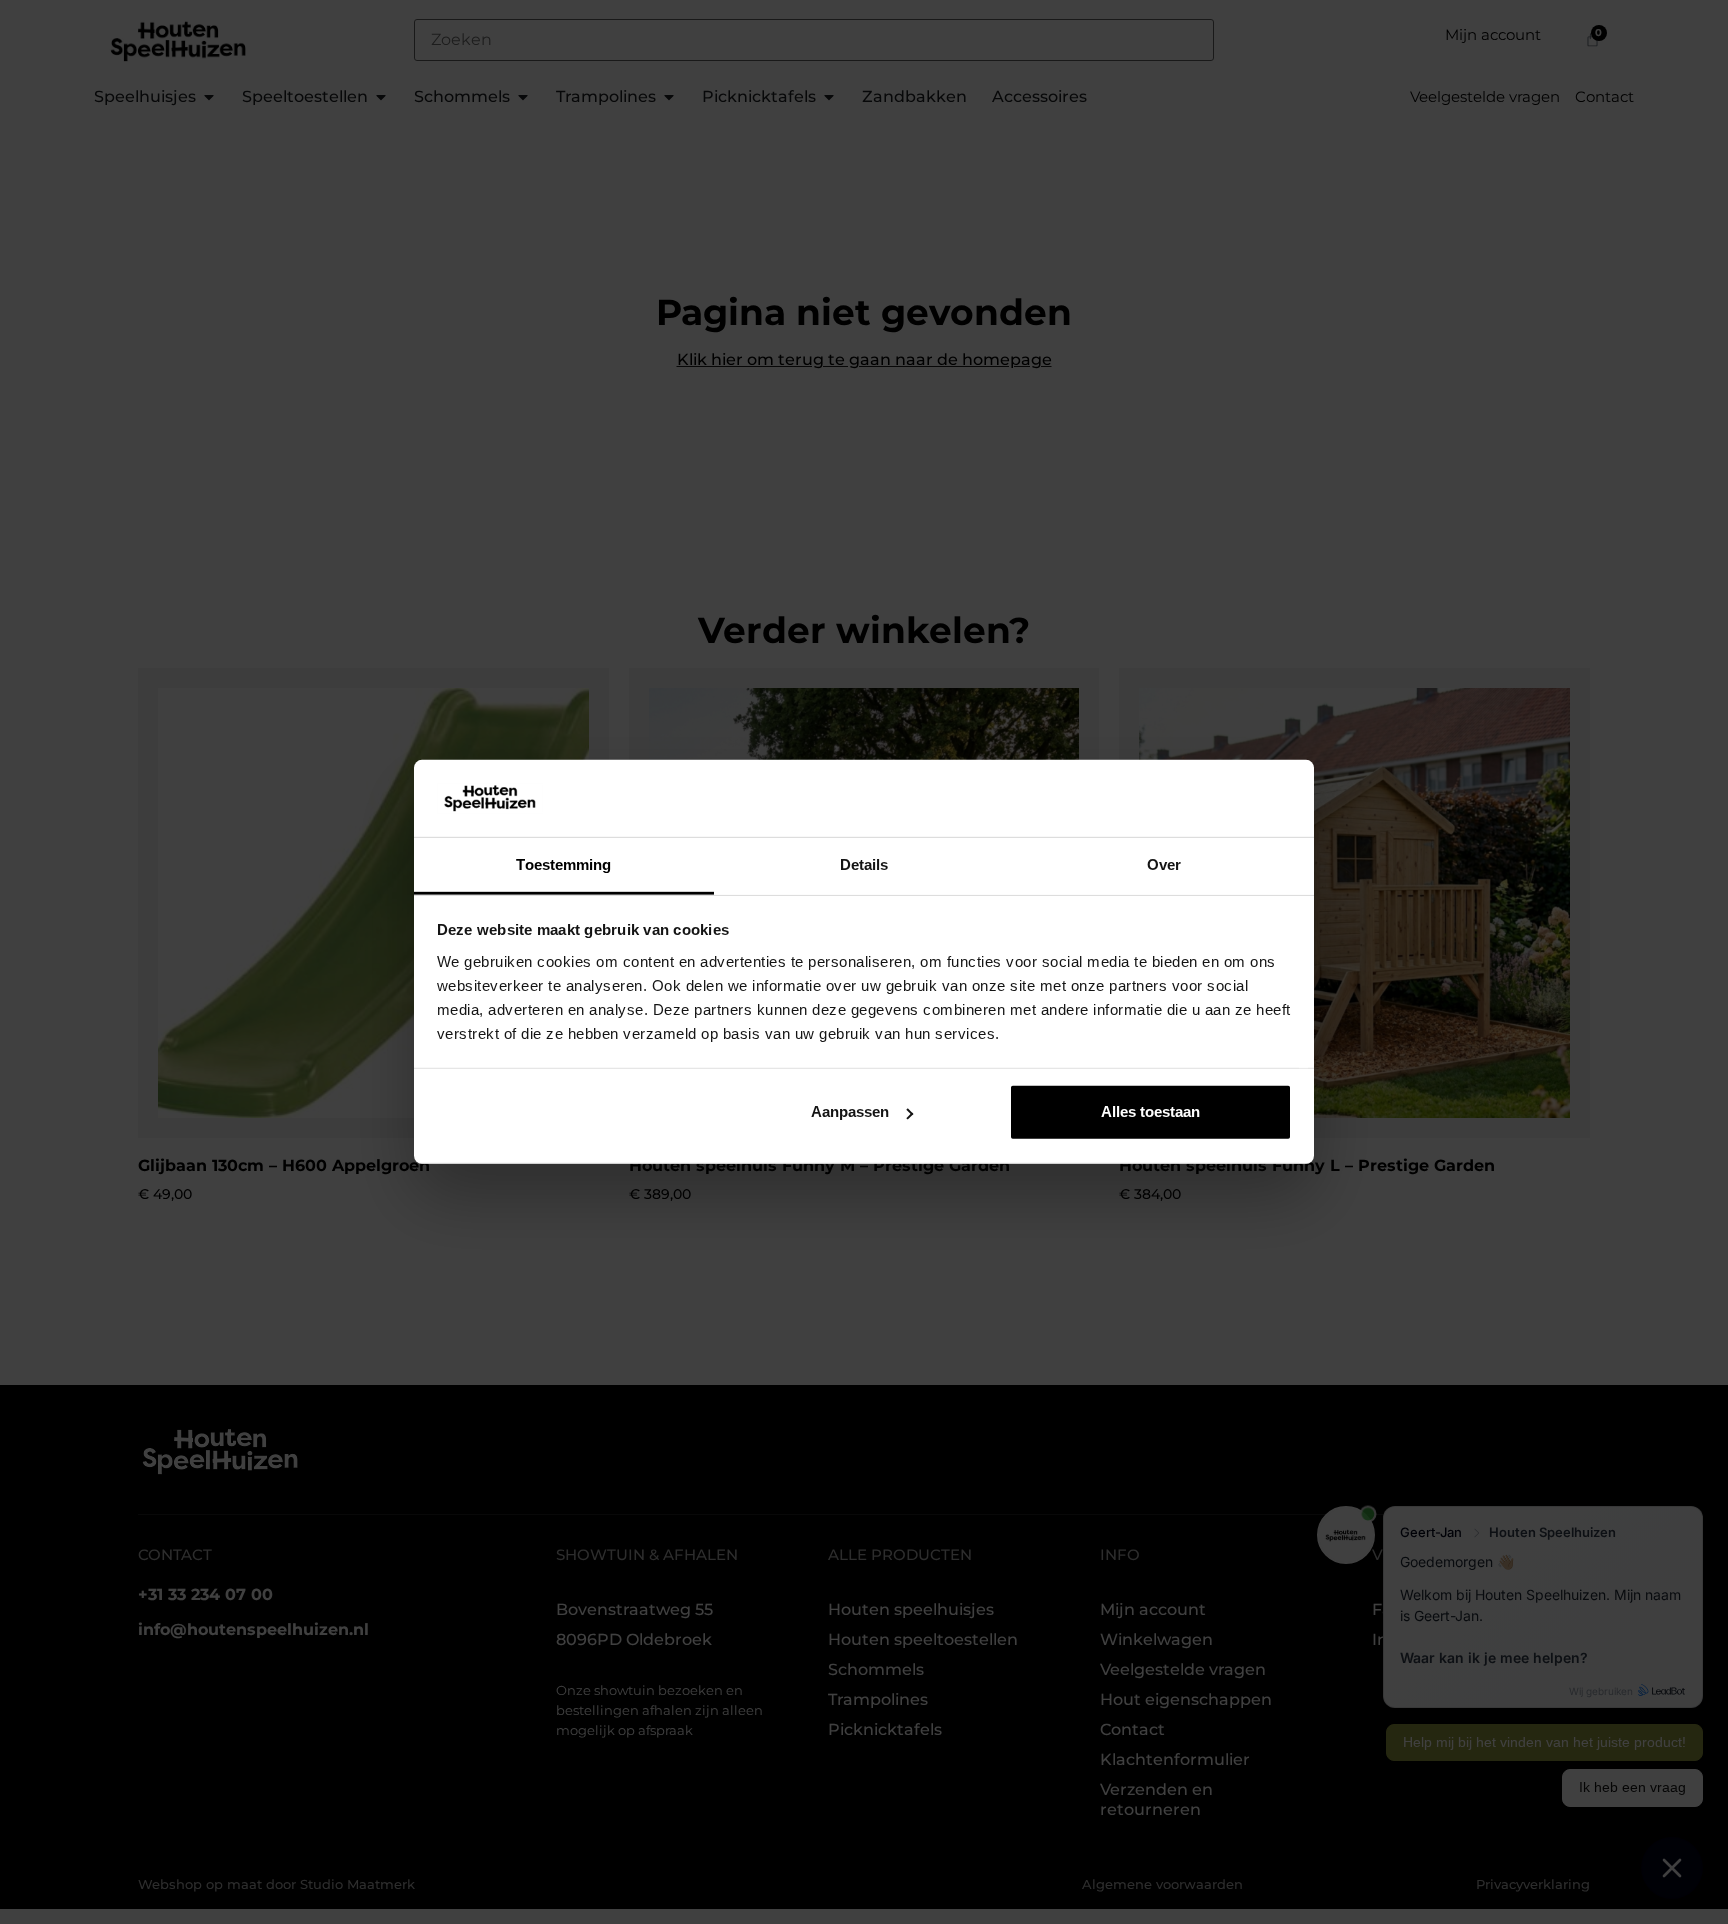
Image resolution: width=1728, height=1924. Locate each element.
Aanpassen (850, 1111)
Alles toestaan (1150, 1111)
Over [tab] (1164, 864)
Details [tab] (864, 864)
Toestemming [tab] (563, 864)
